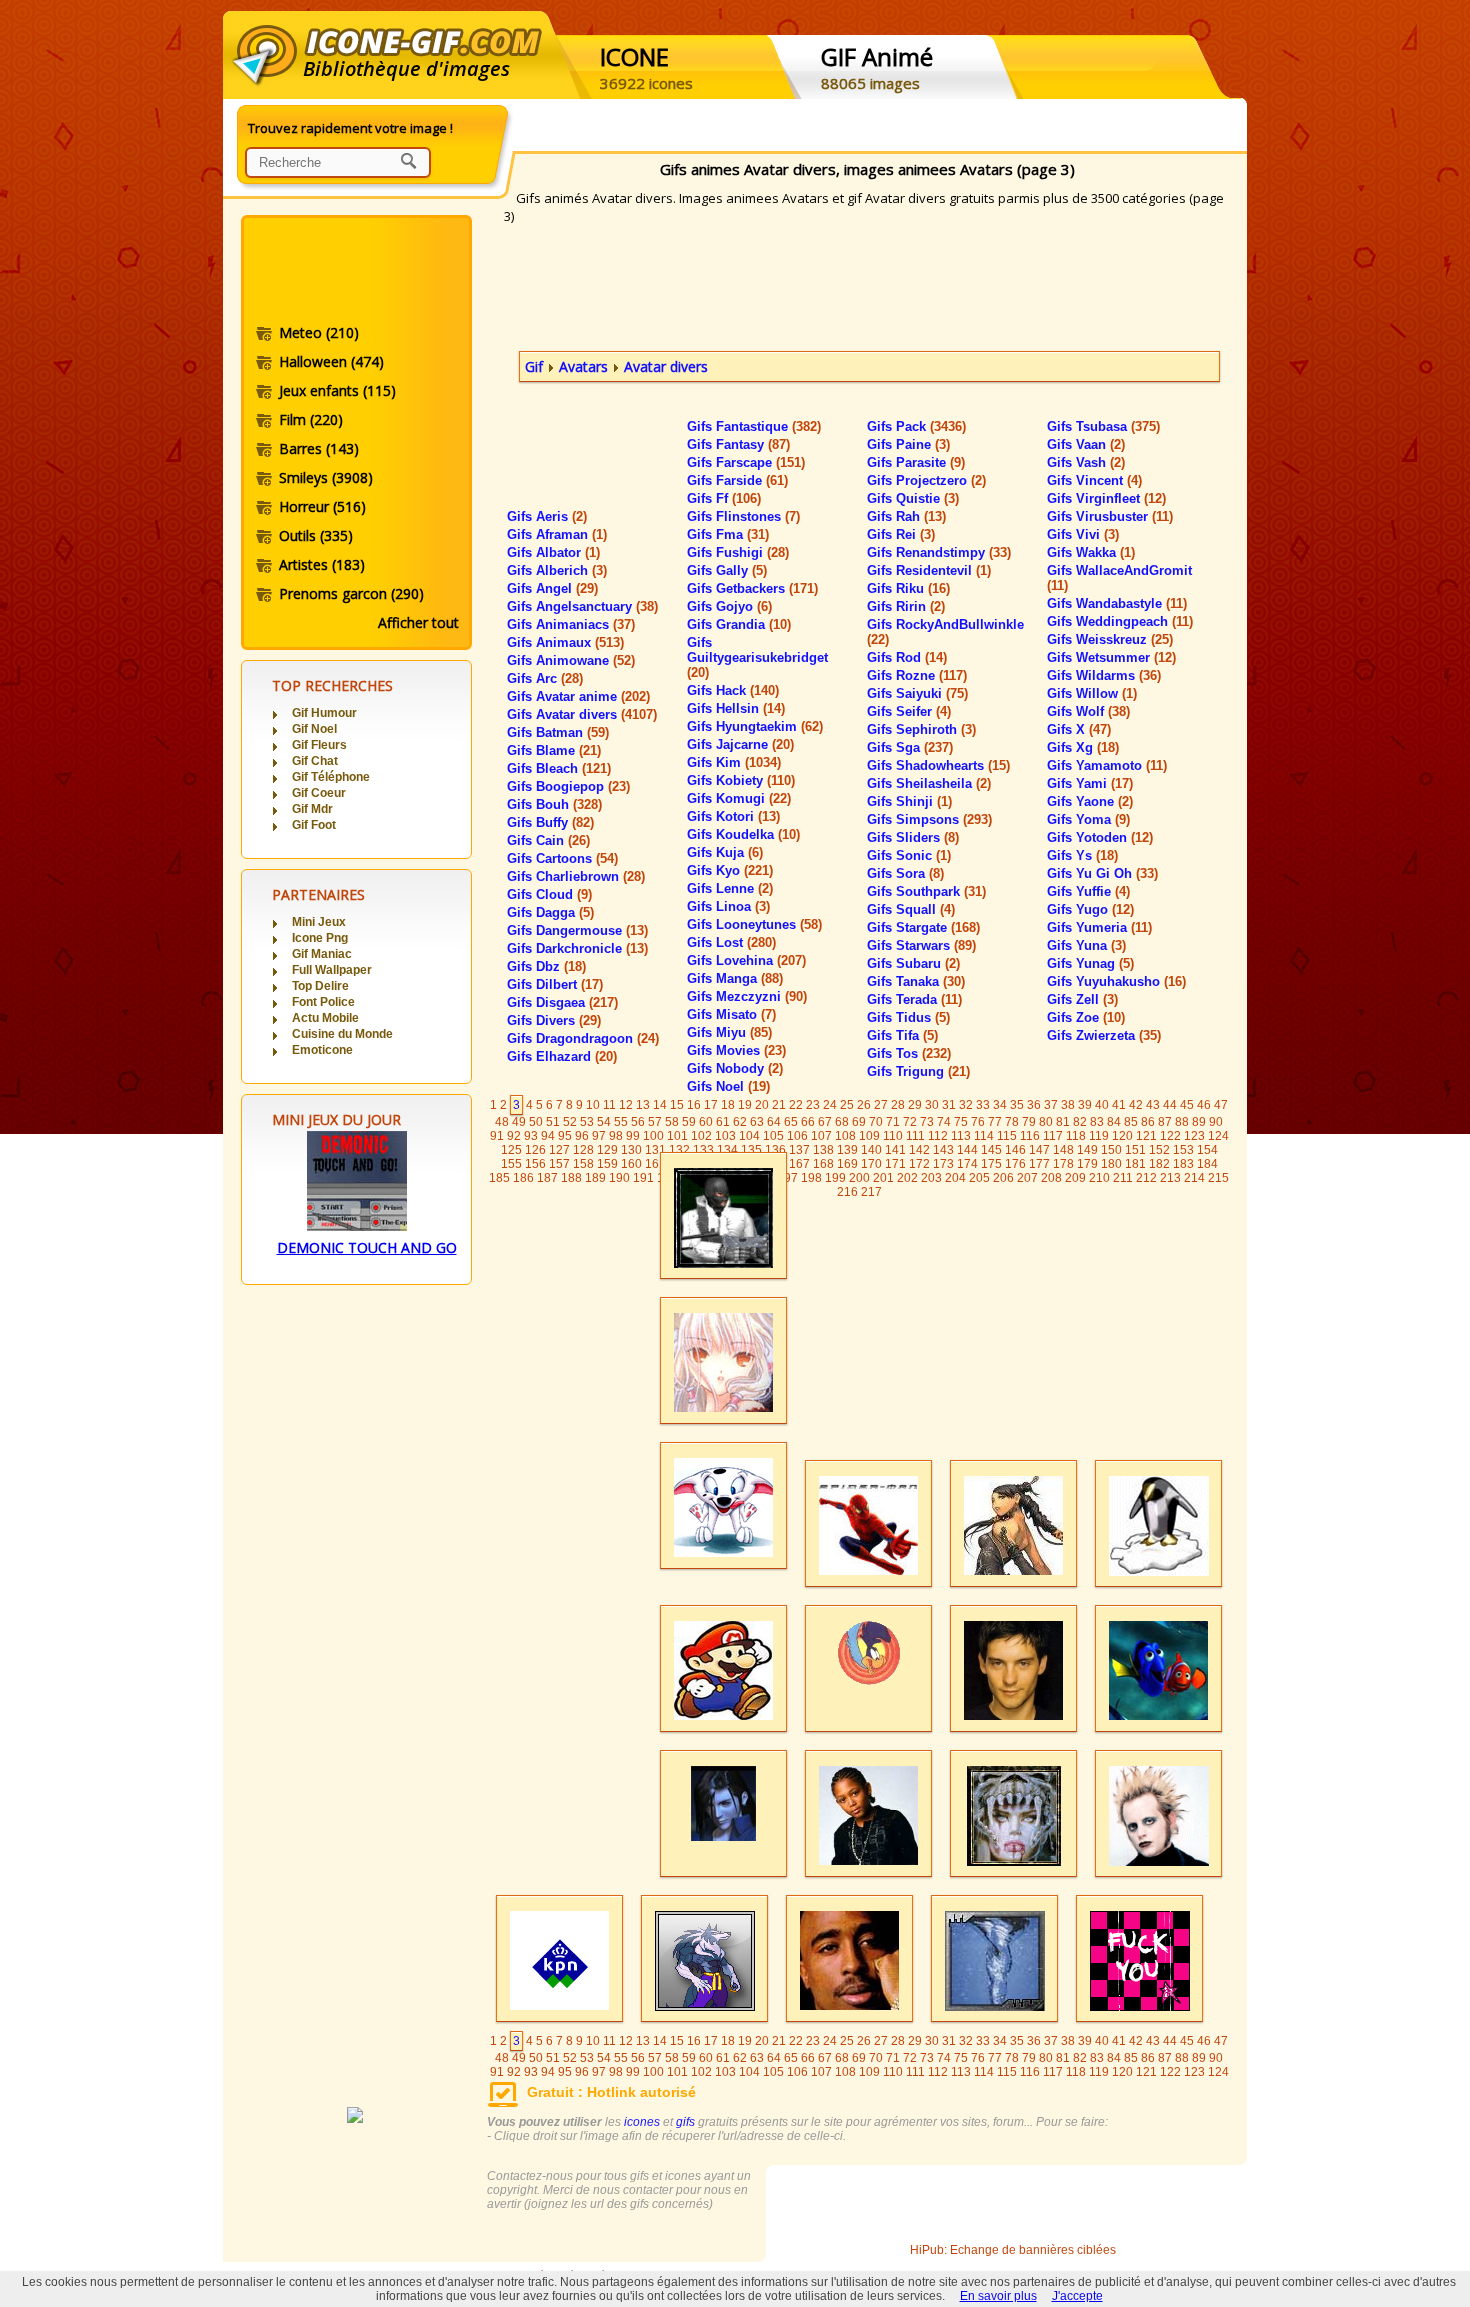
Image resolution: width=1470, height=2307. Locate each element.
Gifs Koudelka (743, 834)
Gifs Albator (553, 552)
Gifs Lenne (730, 888)
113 (961, 1136)
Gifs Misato (731, 1014)
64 (774, 1122)
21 (779, 1105)
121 (1146, 1136)
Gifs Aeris (547, 516)
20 (762, 1105)
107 (821, 1136)
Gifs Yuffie (1088, 891)
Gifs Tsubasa (1103, 426)
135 (751, 1150)
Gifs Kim (734, 762)
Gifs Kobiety (741, 780)
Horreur (322, 506)
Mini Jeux (319, 922)
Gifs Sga (910, 747)
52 (570, 1122)
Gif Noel (314, 729)
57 (655, 1122)
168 (823, 1164)
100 (653, 1136)
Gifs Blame (554, 750)
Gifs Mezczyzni (747, 996)
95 (565, 1136)
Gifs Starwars (921, 945)
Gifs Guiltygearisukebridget (757, 657)
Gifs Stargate (923, 927)
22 (796, 1105)
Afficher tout (418, 622)
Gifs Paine (908, 444)
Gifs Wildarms (1104, 675)
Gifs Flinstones (743, 516)
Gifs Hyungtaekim (755, 726)
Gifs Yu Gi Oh (1102, 873)
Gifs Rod (907, 657)
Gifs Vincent (1094, 480)
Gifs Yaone (1090, 801)
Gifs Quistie (913, 498)
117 (1053, 1136)
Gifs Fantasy (738, 444)
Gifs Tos (909, 1053)
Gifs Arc (545, 678)
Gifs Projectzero (926, 480)
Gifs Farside (737, 480)
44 (1170, 1105)
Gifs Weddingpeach (1120, 621)
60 (706, 1122)
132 (679, 1150)
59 (689, 1122)
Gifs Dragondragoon (583, 1038)
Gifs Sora (905, 873)
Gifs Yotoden (1100, 837)
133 (703, 1150)
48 (502, 1122)
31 (949, 1105)
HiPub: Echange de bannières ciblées (1013, 2250)
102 (701, 1136)
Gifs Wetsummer (1111, 657)
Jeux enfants (337, 390)
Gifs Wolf (1088, 711)
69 (859, 1122)
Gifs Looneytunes (754, 924)
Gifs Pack (916, 426)
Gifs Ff (724, 498)
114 (984, 1136)
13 (643, 1105)
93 (531, 1136)
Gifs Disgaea (562, 1002)
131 (655, 1150)
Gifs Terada (914, 999)
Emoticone (322, 1050)
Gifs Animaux (565, 642)
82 (1080, 1122)
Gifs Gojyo (729, 606)
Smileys (326, 477)
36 (1034, 1105)
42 (1136, 1105)
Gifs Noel (728, 1086)
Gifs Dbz (546, 966)
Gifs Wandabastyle (1117, 603)
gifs (685, 2122)
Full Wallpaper (332, 970)
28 (898, 1105)
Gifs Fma (728, 534)
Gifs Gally (727, 570)
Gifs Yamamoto (1107, 765)
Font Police (323, 1002)
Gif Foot (314, 825)
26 (864, 1105)
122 (1170, 1136)
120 (1122, 1136)
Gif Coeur (319, 793)
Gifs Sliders (913, 837)
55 (621, 1122)
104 (749, 1136)
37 (1051, 1105)
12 (626, 1105)
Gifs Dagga (550, 912)
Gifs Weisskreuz (1110, 639)
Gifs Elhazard (562, 1056)
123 (1194, 1136)
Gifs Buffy (550, 822)
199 (835, 1178)
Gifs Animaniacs (571, 624)
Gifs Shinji (909, 801)
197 (787, 1178)
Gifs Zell (1082, 999)
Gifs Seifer (909, 711)
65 (791, 1122)
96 (582, 1136)
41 (1119, 1105)
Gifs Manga (735, 978)
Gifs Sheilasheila (929, 783)
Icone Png (320, 938)
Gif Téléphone (331, 777)
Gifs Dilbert (555, 984)
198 (811, 1178)
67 (825, 1122)
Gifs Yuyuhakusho (1116, 981)
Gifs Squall (911, 909)
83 (1097, 1122)
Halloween (331, 361)
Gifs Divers (554, 1020)
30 (932, 1105)
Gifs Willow (1092, 693)
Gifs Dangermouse (577, 930)
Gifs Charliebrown (576, 876)
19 (745, 1105)
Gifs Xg (1083, 747)
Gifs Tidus (908, 1017)
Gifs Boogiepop (568, 786)
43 (1153, 1105)
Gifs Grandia (739, 624)
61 (723, 1122)
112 (938, 1136)
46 (1204, 1105)
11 (609, 1105)
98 (616, 1136)
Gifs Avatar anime (578, 696)
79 (1029, 1122)
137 (799, 1150)
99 (633, 1136)
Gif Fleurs (319, 745)
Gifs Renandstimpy (939, 552)
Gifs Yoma (1088, 819)
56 (638, 1122)
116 (1030, 1136)
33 (983, 1105)
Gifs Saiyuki (917, 693)
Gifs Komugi (739, 798)
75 (961, 1122)
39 (1085, 1105)
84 (1114, 1122)
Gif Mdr (312, 809)
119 (1099, 1136)
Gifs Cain (548, 840)
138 (823, 1150)
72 (910, 1122)
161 (655, 1164)
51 (553, 1122)
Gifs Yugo (1090, 909)
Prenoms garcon (351, 593)
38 (1068, 1105)
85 (1131, 1122)
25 (847, 1105)
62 (740, 1122)
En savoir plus (998, 2296)
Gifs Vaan (1086, 444)
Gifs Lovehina (746, 960)
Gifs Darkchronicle (577, 948)
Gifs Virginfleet (1106, 498)
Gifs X (1079, 729)
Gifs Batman (558, 732)
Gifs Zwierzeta (1104, 1035)
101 (677, 1136)
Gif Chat (315, 761)
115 (1007, 1136)
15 (677, 1105)
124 (1218, 1136)
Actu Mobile (325, 1018)
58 (672, 1122)
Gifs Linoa (728, 906)
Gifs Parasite (916, 462)
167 (799, 1164)
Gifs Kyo (730, 870)
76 (978, 1122)
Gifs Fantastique (754, 426)
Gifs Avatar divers (582, 714)
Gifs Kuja (725, 852)
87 (1165, 1122)
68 (842, 1122)
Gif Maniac (322, 954)
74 (944, 1122)
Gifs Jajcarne (740, 744)
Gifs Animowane (571, 660)
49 (519, 1122)
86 (1148, 1122)
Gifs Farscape (746, 462)
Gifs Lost (731, 942)
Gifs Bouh (554, 804)
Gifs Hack (733, 690)
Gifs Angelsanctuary (582, 606)
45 (1187, 1105)
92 (514, 1136)
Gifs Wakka (1091, 552)
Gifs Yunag (1090, 963)
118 (1076, 1136)
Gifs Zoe (1086, 1017)
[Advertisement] (355, 273)
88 (1182, 1122)
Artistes (322, 564)
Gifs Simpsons (929, 819)
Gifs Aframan (557, 534)
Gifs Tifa (902, 1035)
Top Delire (320, 986)
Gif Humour (324, 713)
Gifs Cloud (549, 894)
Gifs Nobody (735, 1068)
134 (727, 1150)
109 (869, 1136)
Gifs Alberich (557, 570)
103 (725, 1136)
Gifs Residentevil (929, 570)
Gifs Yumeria (1099, 927)
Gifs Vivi (1083, 534)
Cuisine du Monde (342, 1034)
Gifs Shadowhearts (938, 765)
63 (757, 1122)
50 (536, 1122)
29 (915, 1105)
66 (808, 1122)
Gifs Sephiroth (921, 729)
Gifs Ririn (906, 606)
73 (927, 1122)
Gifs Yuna (1086, 945)
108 (845, 1136)
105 (773, 1136)
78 (1012, 1122)
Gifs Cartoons (562, 858)
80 (1046, 1122)
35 (1017, 1105)
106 (797, 1136)
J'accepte (1077, 2296)
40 (1102, 1105)
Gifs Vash (1086, 462)
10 (593, 1105)
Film (311, 419)
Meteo (319, 332)
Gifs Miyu (729, 1032)
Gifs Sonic (909, 855)
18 (728, 1105)
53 (587, 1122)
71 (893, 1122)
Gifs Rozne (917, 675)
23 (813, 1105)
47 (1221, 1105)
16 (694, 1105)
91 (497, 1136)
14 (660, 1105)
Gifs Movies (736, 1050)
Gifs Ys (1082, 855)
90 (1216, 1122)
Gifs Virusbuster (1110, 516)
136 (775, 1150)
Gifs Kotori (733, 816)
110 (893, 1136)
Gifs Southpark (926, 891)
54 (604, 1122)
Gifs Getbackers (752, 588)
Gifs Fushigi (738, 552)
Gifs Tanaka (916, 981)
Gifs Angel (552, 588)
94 (548, 1136)
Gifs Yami (1090, 783)
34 (1000, 1105)
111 (915, 1136)
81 (1063, 1122)
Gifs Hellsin (736, 708)
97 (599, 1136)
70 (876, 1122)
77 (995, 1122)
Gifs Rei (901, 534)
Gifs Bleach (559, 768)
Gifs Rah (906, 516)
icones (642, 2122)
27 (881, 1105)
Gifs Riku (908, 588)
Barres (319, 448)
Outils (316, 535)
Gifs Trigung (918, 1071)
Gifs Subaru (913, 963)
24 (830, 1105)
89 (1199, 1122)
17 (711, 1105)
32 (966, 1105)
